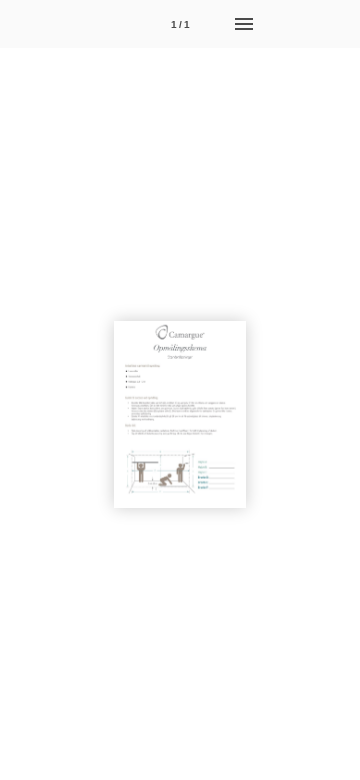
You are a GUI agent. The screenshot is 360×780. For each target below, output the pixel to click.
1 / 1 (180, 24)
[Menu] (244, 24)
